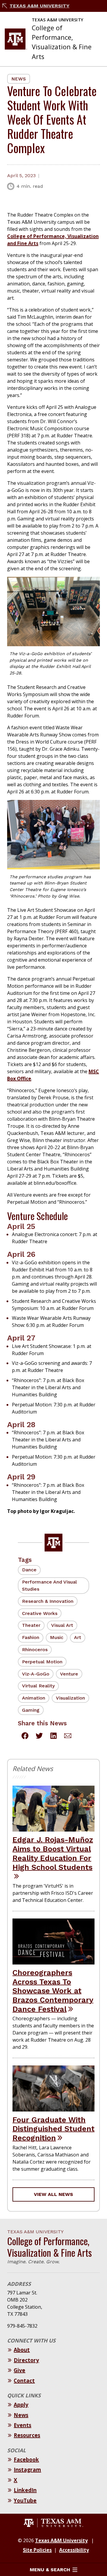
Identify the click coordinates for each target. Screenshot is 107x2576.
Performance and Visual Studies (49, 1585)
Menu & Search (50, 2570)
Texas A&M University (40, 6)
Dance (29, 1570)
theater (31, 1625)
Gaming (31, 1710)
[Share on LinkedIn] (53, 1737)
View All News (53, 2194)
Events (22, 2425)
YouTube (25, 2500)
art (78, 1637)
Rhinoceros (35, 1650)
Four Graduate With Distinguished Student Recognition (53, 2129)
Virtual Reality (38, 1686)
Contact (24, 2380)
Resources (27, 2435)
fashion (31, 1637)
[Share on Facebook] (25, 1737)
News (19, 79)
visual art (62, 1625)
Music (57, 1637)
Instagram (27, 2469)
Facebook (26, 2459)
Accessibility (74, 2550)
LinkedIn (25, 2490)
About (22, 2350)
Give (19, 2370)
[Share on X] (39, 1737)
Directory (26, 2360)
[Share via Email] (68, 1737)
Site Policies (37, 2550)
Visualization (70, 1698)
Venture (69, 1674)
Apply (21, 2405)
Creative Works (40, 1613)
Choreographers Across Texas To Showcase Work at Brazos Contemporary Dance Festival (53, 1991)
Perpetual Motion (42, 1662)
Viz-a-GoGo (36, 1674)
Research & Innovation (48, 1601)
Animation (34, 1698)
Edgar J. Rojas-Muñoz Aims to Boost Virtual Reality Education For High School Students (53, 1853)
